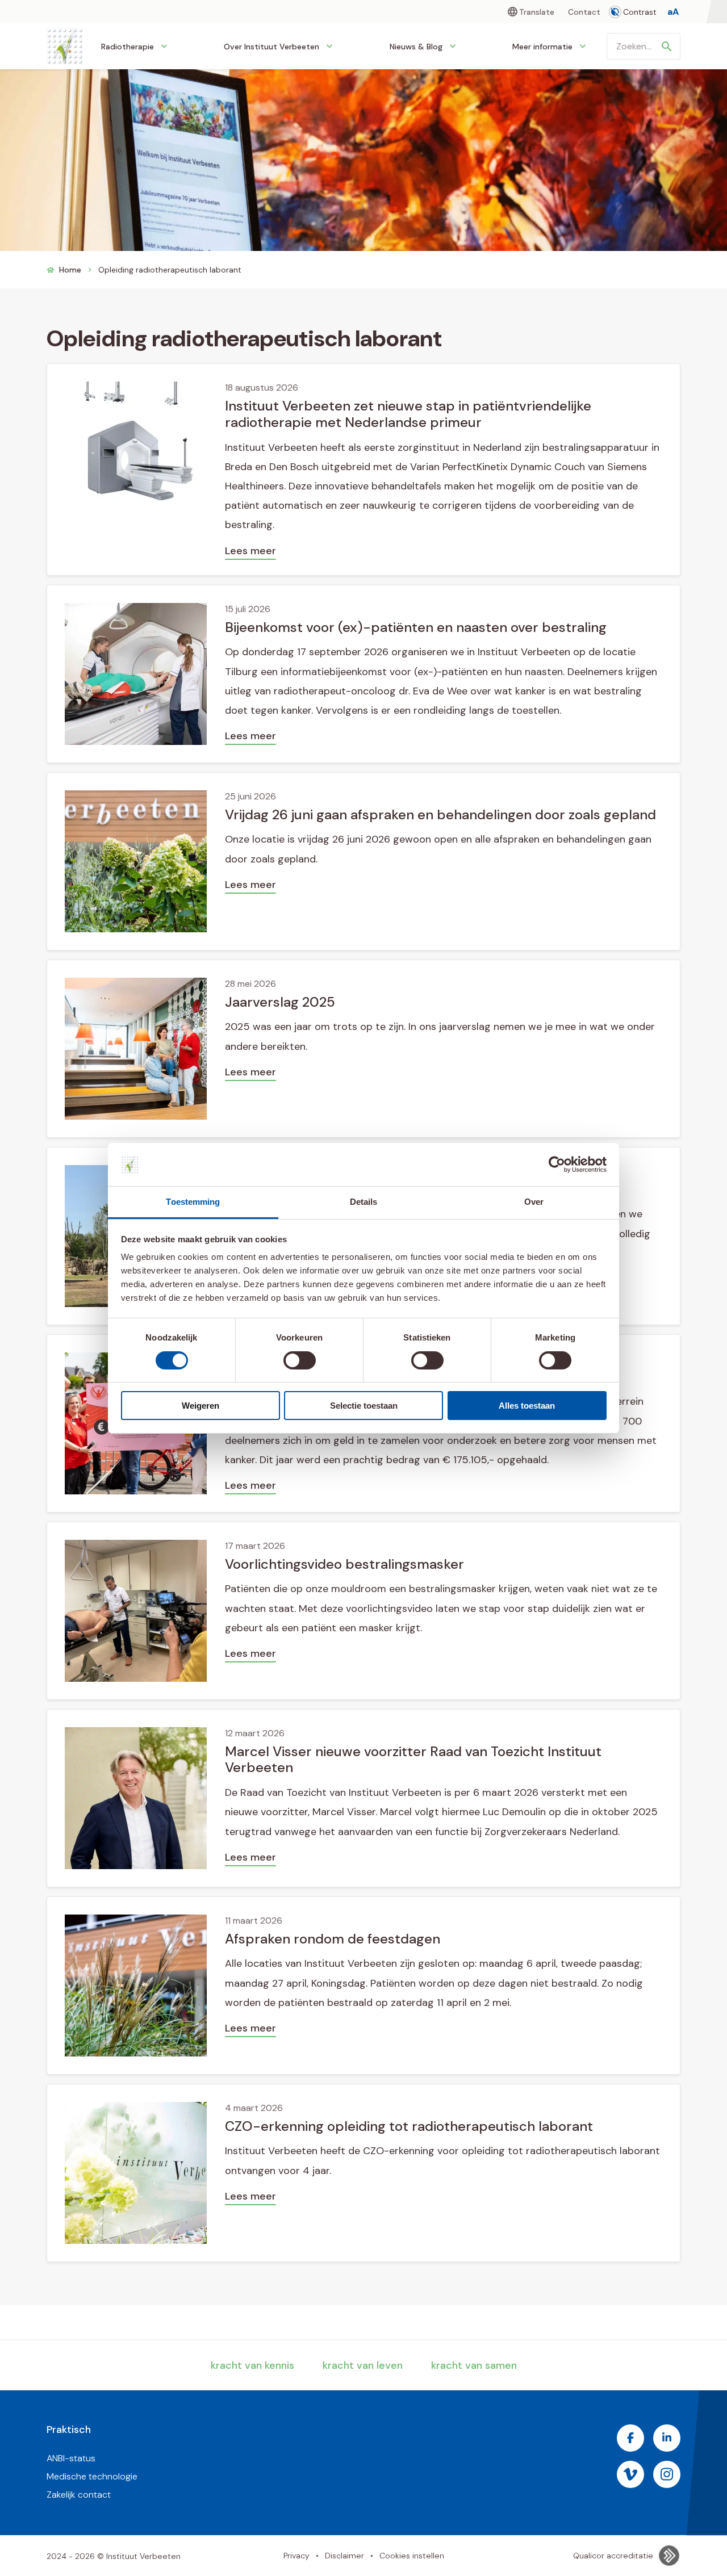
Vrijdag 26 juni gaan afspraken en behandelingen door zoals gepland (440, 814)
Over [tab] (534, 1202)
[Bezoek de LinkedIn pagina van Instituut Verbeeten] (667, 2438)
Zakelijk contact (79, 2495)
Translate (537, 12)
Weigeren (200, 1406)
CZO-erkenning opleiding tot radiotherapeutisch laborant (409, 2126)
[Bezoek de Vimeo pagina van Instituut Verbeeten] (630, 2474)
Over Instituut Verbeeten (271, 47)
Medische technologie (92, 2476)
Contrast (640, 12)
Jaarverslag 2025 (280, 1002)
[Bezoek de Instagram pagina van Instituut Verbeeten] (667, 2474)
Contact (584, 12)
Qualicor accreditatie (613, 2556)
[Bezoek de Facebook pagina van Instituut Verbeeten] (630, 2438)
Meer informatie (542, 47)
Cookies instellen (412, 2556)
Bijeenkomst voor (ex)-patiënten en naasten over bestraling (416, 627)
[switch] (300, 1360)
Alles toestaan (527, 1406)
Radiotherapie (128, 47)
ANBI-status (71, 2458)
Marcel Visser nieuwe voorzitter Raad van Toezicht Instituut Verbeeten (413, 1760)
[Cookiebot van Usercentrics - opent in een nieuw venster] (557, 1165)
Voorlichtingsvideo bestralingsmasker (344, 1564)
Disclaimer (344, 2556)
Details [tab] (364, 1202)
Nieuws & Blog (416, 47)
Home (70, 270)
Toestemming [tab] (193, 1202)
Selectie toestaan (364, 1406)
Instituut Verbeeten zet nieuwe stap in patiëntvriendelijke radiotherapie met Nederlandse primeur (408, 414)
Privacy (296, 2556)
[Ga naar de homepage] (65, 46)
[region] (364, 1269)
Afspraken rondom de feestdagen (333, 1939)
